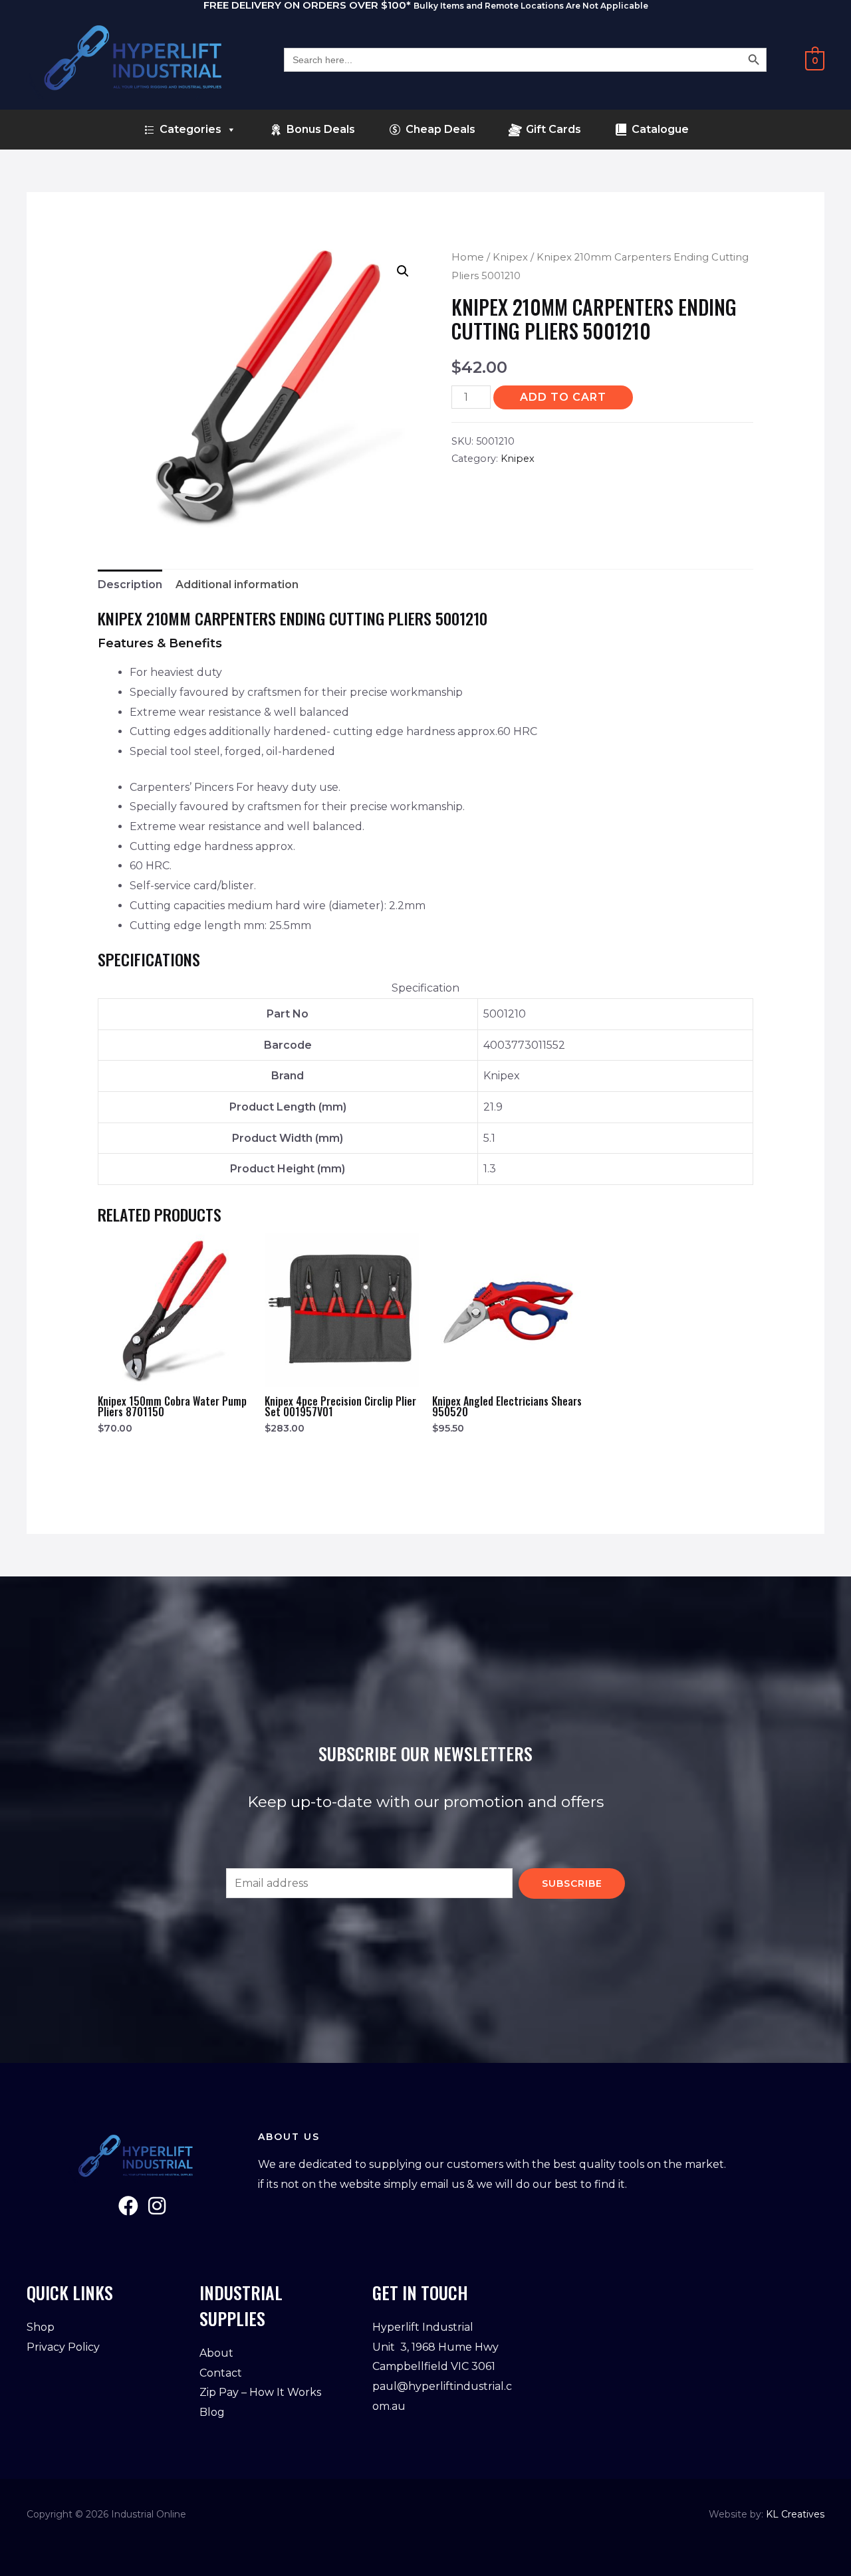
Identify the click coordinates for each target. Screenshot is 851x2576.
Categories (190, 129)
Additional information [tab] (237, 585)
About (216, 2353)
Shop (41, 2327)
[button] (403, 271)
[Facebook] (128, 2206)
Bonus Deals (321, 129)
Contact (221, 2373)
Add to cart (563, 397)
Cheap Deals (440, 129)
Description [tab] (130, 585)
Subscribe (572, 1883)
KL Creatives (795, 2514)
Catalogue (660, 129)
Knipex (510, 257)
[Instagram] (157, 2206)
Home (468, 257)
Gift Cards (553, 129)
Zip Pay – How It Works (260, 2392)
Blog (212, 2412)
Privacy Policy (63, 2347)
